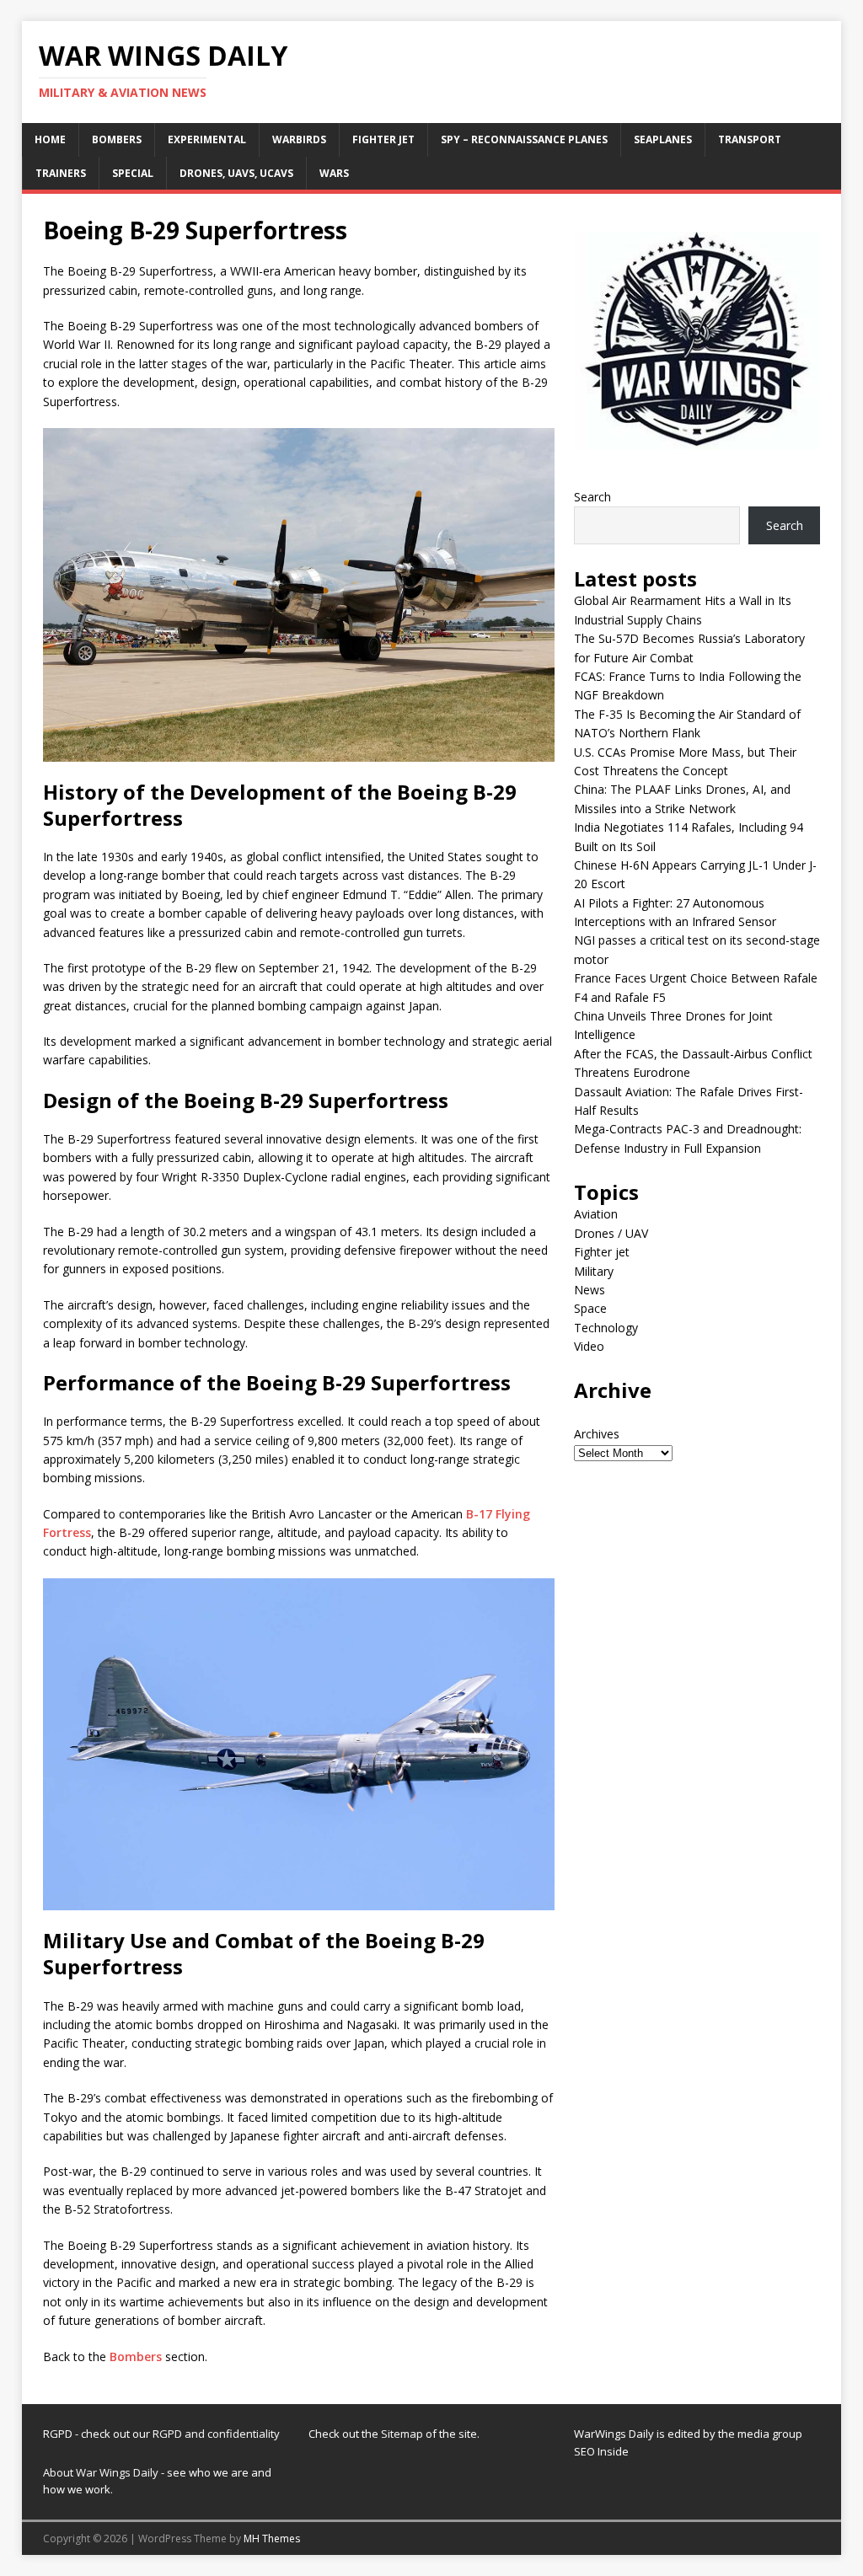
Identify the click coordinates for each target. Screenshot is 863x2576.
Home (50, 139)
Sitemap (403, 2434)
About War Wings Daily (101, 2472)
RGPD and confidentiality (216, 2434)
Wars (334, 173)
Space (590, 1308)
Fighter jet (383, 139)
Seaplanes (663, 139)
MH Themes (272, 2539)
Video (589, 1346)
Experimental (207, 139)
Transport (750, 139)
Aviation (596, 1214)
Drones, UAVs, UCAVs (236, 173)
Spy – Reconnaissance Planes (524, 139)
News (590, 1290)
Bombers (117, 139)
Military (594, 1271)
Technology (606, 1328)
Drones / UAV (611, 1233)
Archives (597, 1434)
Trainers (61, 173)
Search (592, 497)
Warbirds (299, 139)
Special (133, 173)
